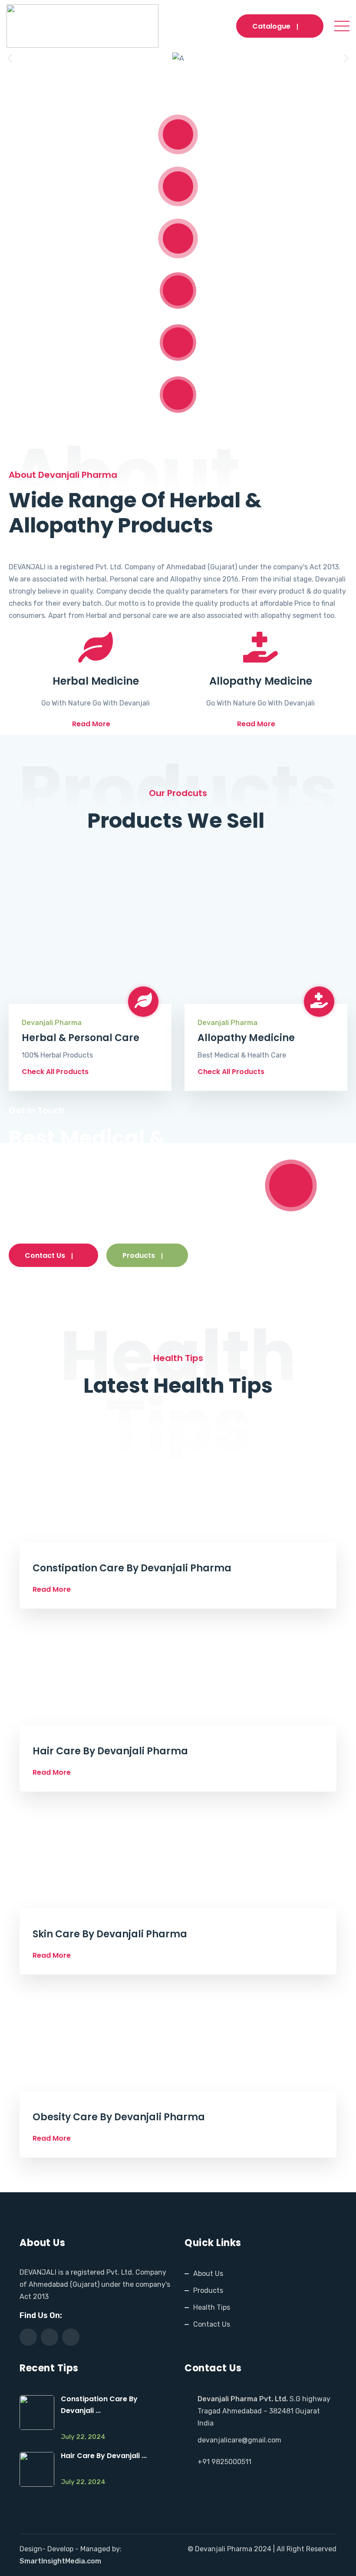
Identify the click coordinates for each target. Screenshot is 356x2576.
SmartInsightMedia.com (60, 2561)
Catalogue (271, 26)
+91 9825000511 (224, 2462)
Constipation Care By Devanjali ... (99, 2405)
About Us (208, 2274)
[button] (10, 58)
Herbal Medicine (96, 681)
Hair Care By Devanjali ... (104, 2456)
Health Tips (212, 2307)
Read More (91, 724)
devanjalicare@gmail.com (239, 2440)
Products (139, 1255)
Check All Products (55, 1072)
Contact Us (45, 1255)
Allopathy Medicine (261, 681)
